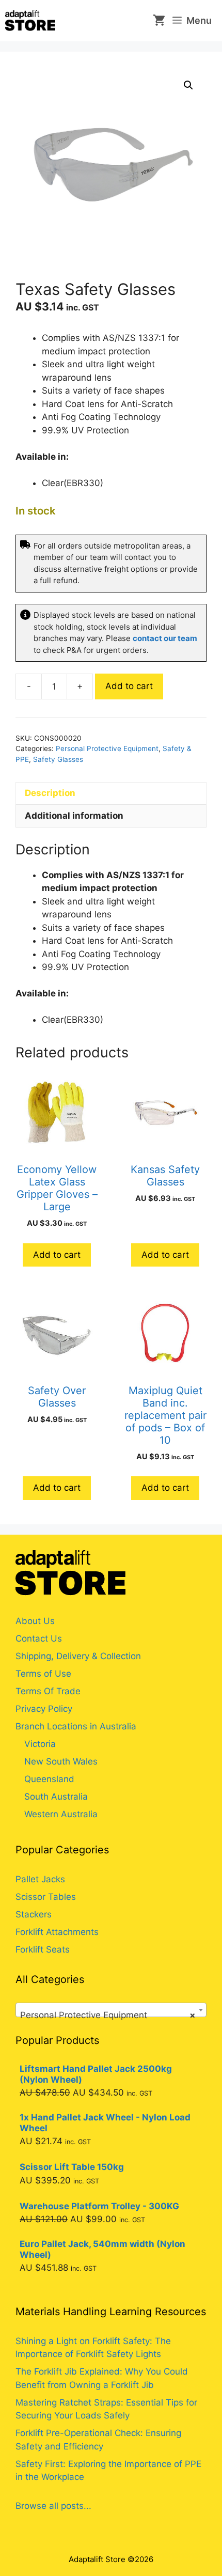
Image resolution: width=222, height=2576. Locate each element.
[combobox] (111, 2010)
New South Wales (61, 1761)
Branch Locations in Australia (76, 1726)
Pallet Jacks (40, 1879)
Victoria (40, 1744)
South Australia (56, 1797)
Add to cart (129, 686)
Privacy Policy (44, 1709)
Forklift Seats (43, 1949)
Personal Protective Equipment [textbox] (108, 2015)
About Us (35, 1621)
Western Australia (61, 1814)
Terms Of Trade (48, 1691)
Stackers (34, 1914)
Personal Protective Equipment (107, 748)
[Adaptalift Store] (30, 21)
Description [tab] (50, 793)
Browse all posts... (53, 2506)
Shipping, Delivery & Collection (78, 1656)
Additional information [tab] (74, 816)
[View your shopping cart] (155, 21)
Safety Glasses (58, 759)
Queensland (49, 1779)
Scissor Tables (46, 1897)
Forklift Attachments (57, 1932)
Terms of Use (43, 1674)
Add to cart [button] (57, 1255)
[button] (188, 85)
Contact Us (39, 1638)
